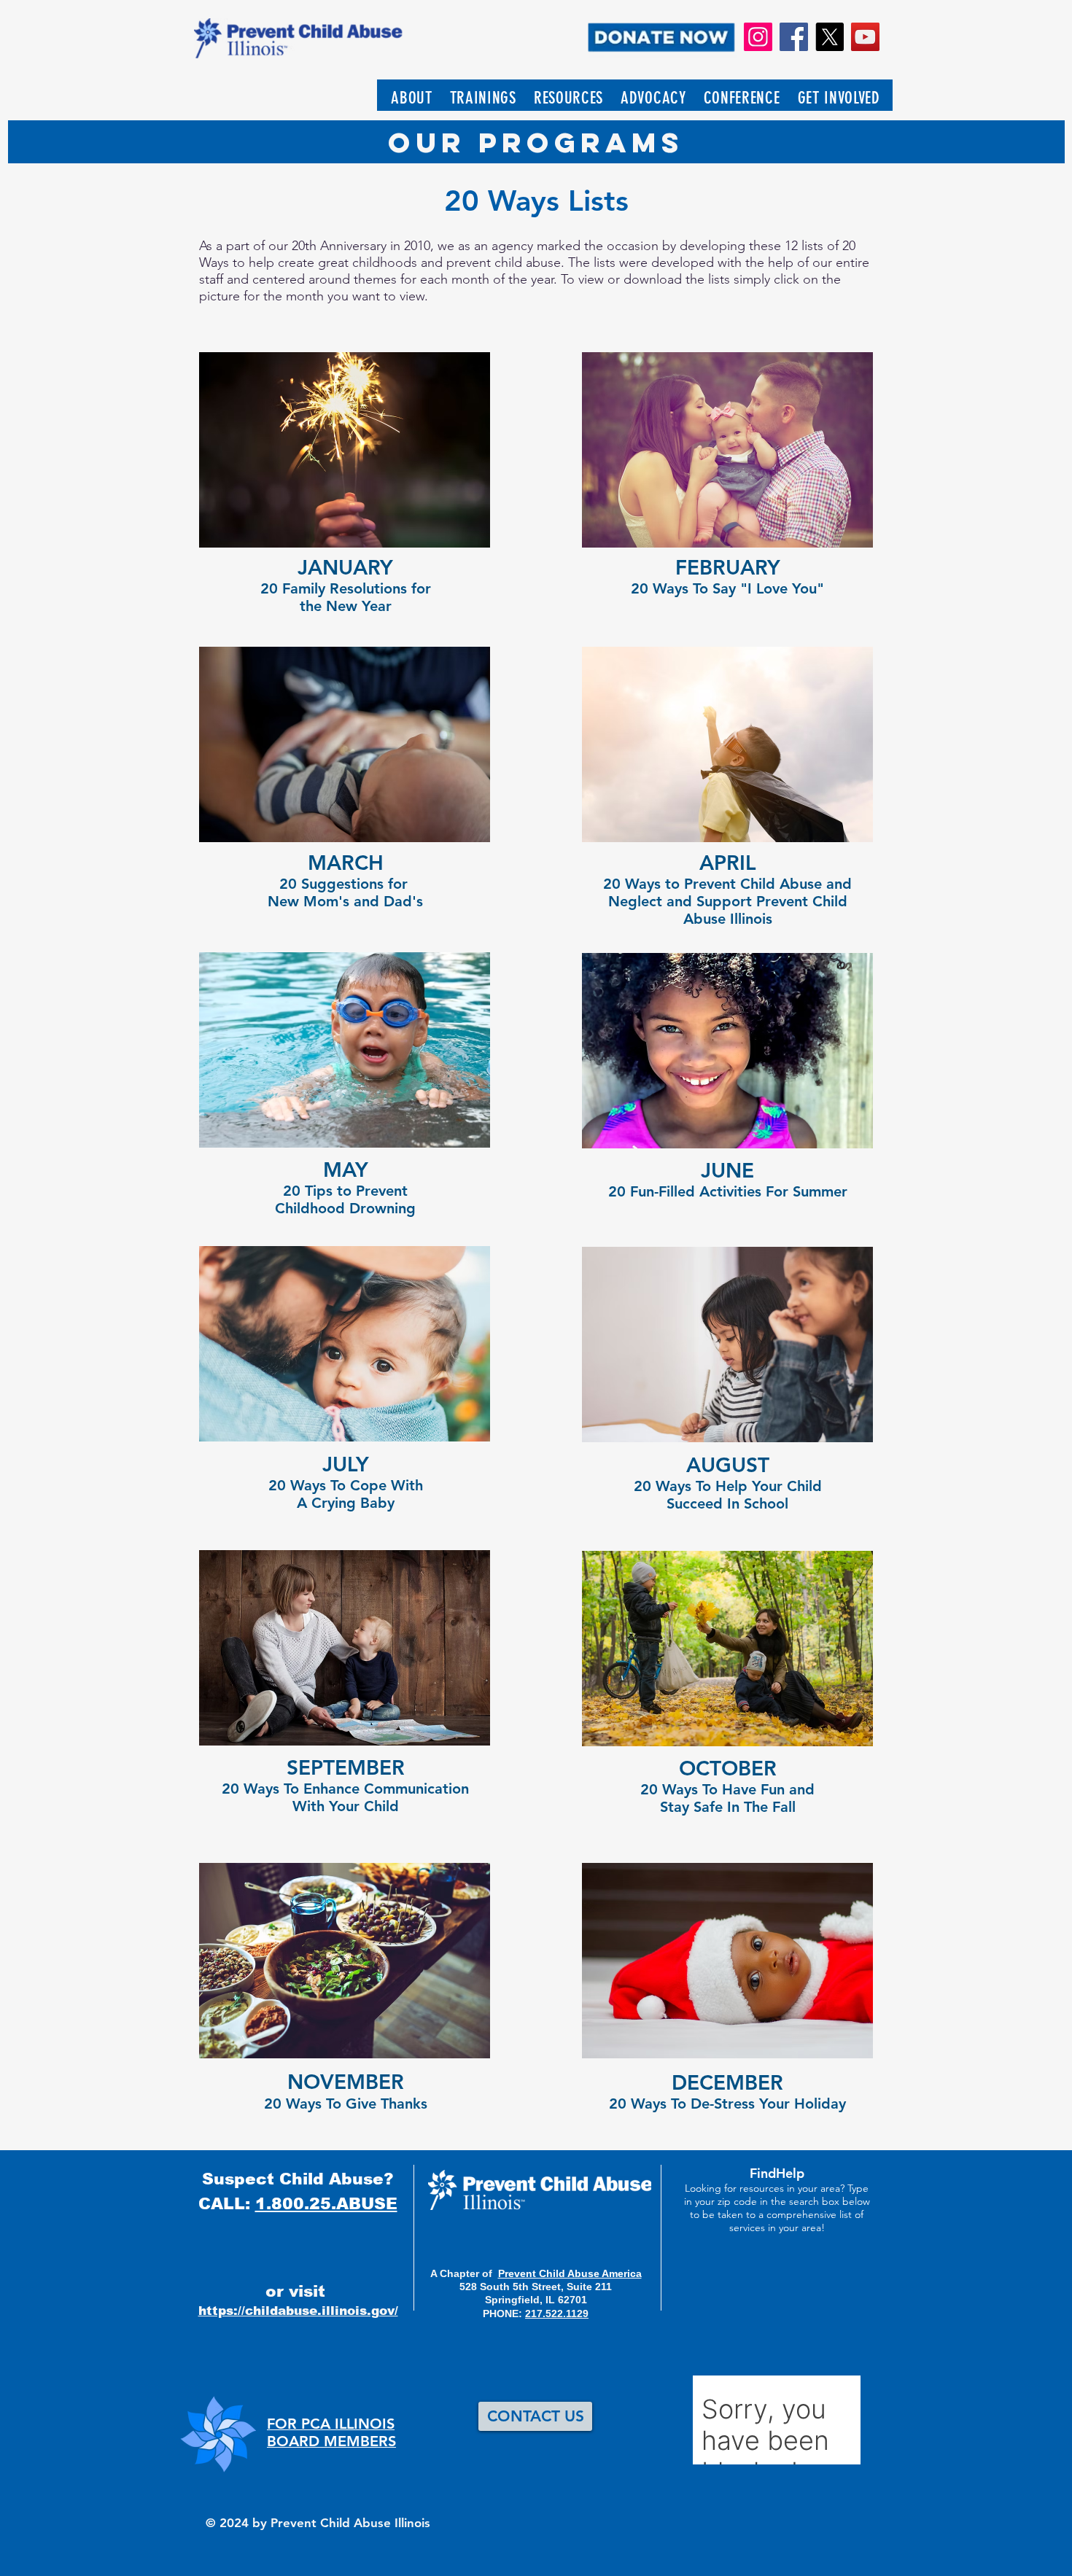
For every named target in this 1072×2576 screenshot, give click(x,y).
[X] (830, 37)
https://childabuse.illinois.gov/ (298, 2311)
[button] (411, 98)
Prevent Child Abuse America (570, 2273)
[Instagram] (758, 37)
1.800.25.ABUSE (326, 2204)
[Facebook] (794, 37)
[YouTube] (865, 37)
